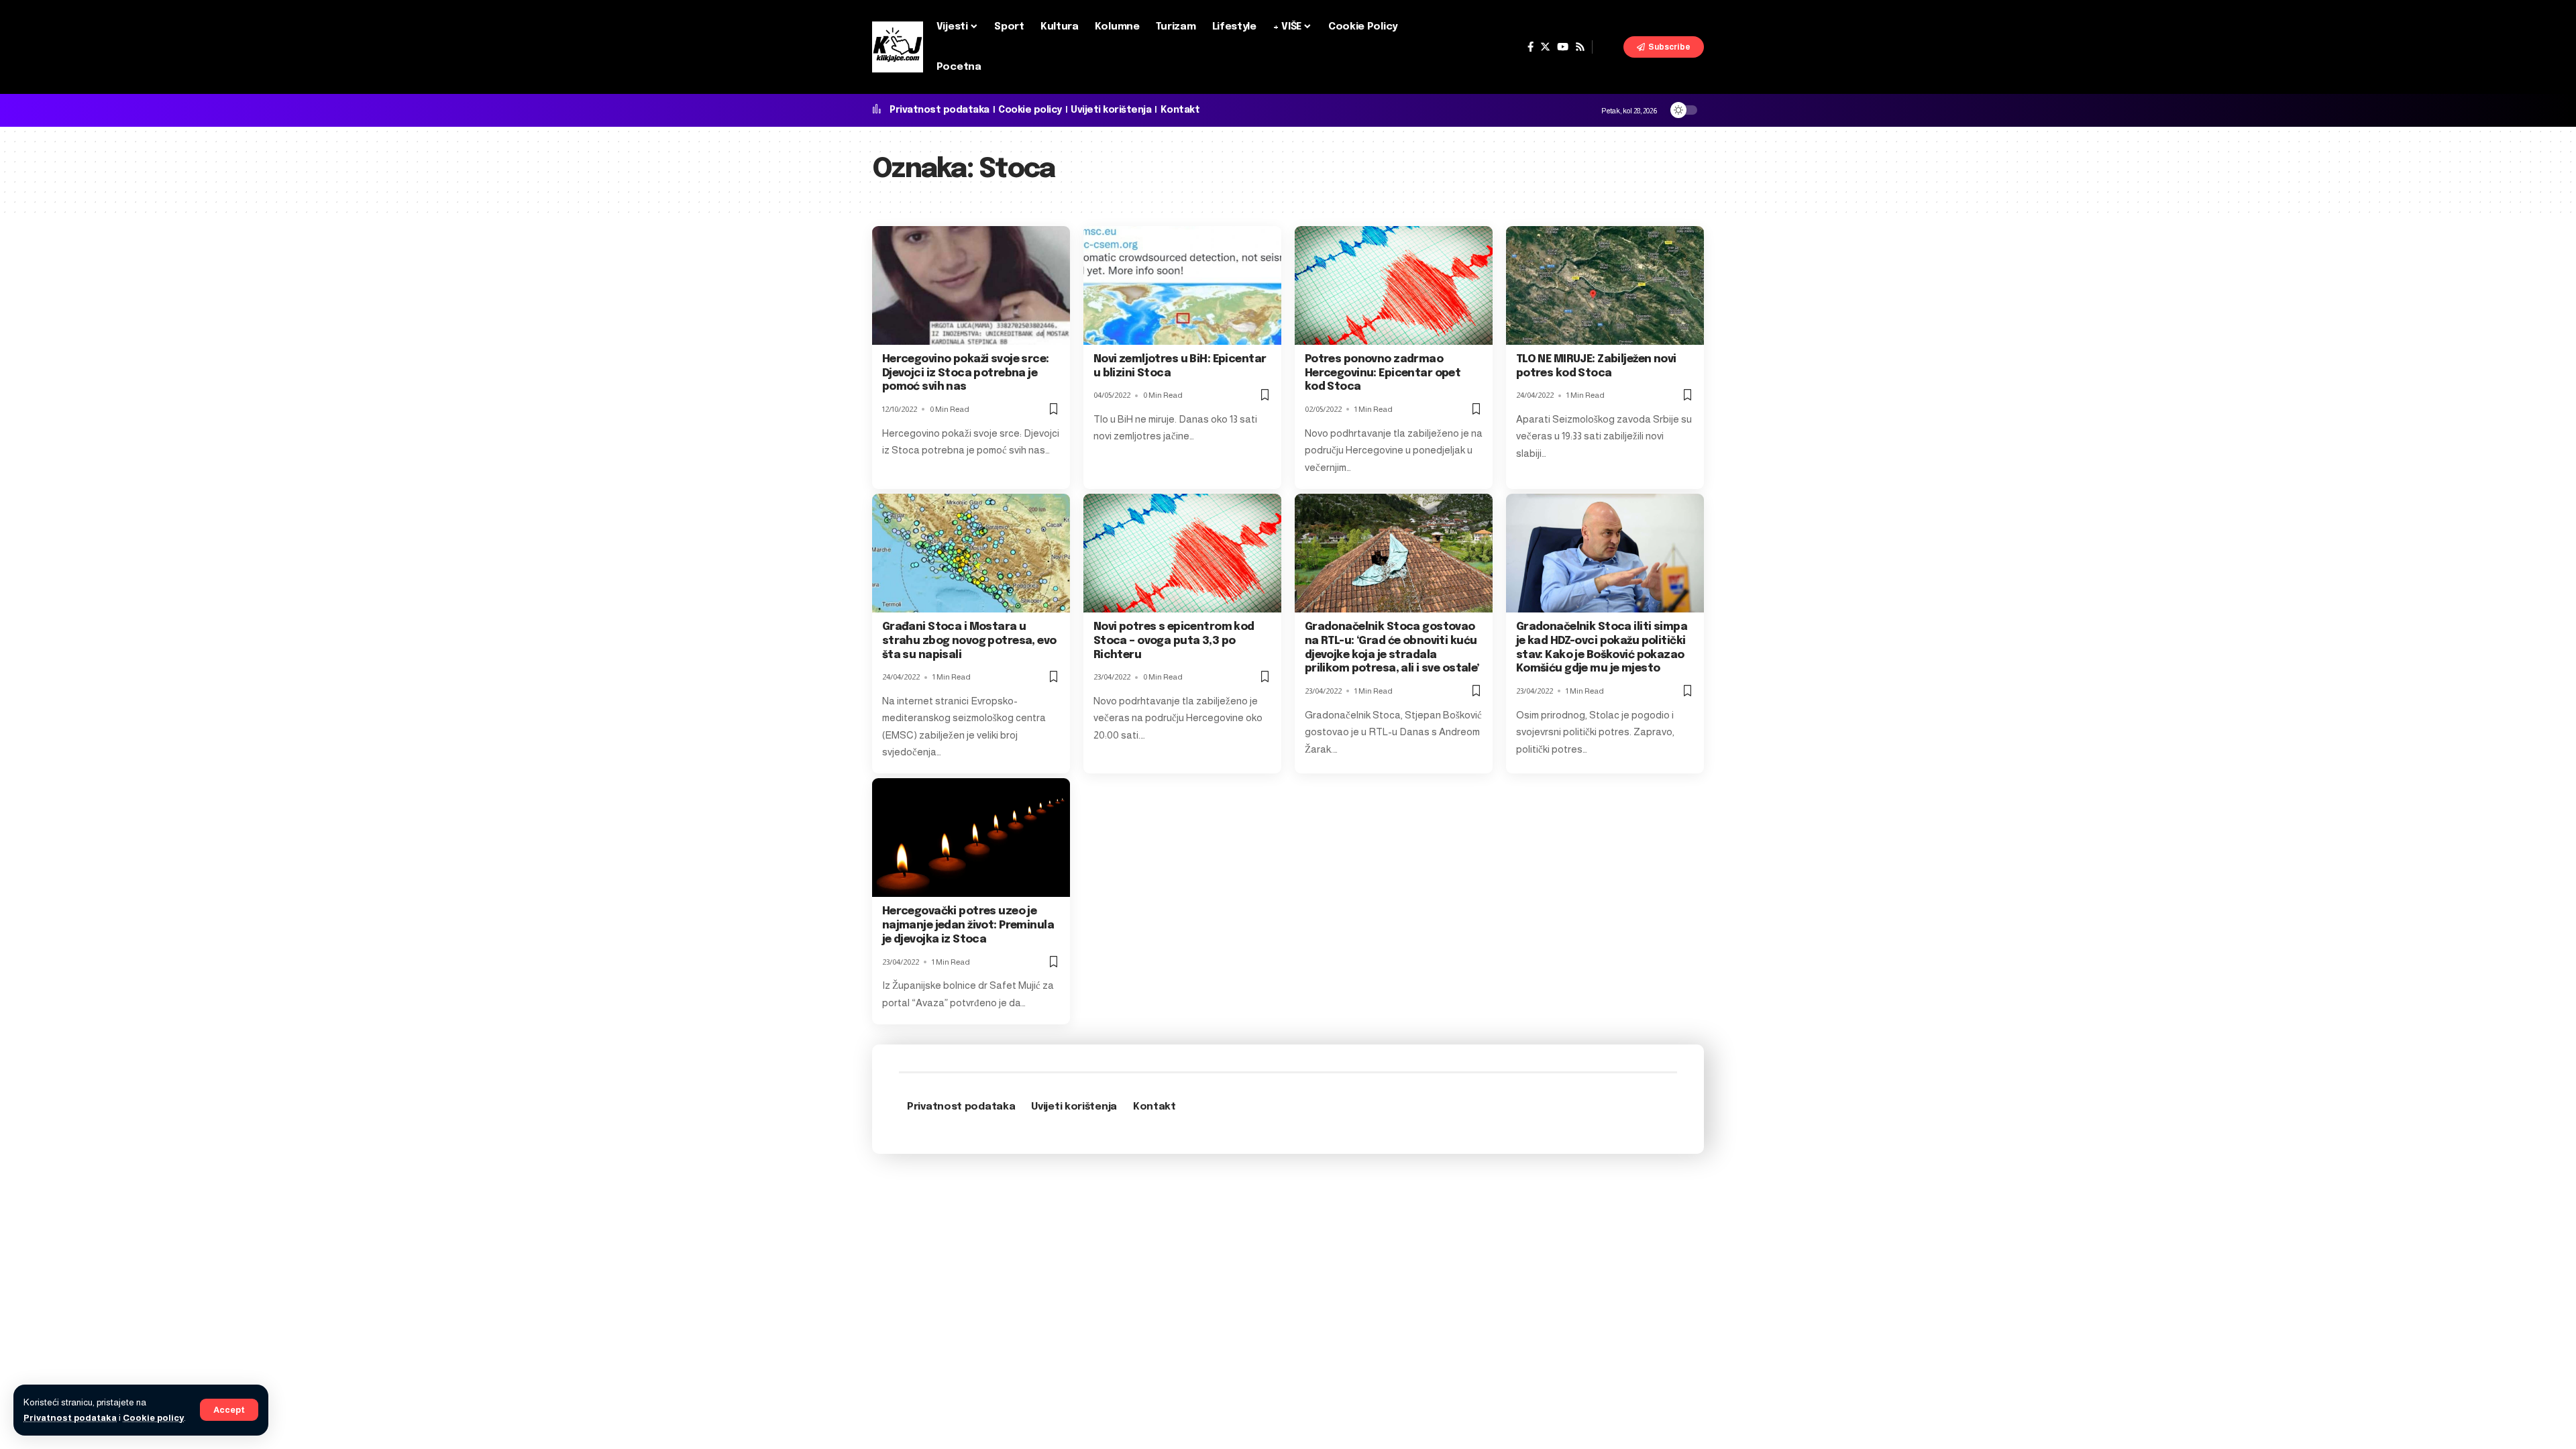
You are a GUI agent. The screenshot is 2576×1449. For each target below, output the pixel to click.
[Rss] (1580, 47)
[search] (1608, 47)
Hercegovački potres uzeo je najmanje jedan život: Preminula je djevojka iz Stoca (968, 925)
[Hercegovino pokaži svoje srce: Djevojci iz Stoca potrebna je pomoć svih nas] (971, 285)
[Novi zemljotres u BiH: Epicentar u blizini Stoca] (1182, 285)
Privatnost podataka (70, 1418)
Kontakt (1180, 110)
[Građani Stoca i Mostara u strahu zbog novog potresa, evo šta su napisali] (971, 553)
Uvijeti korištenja (1111, 110)
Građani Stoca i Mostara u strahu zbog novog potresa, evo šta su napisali (969, 641)
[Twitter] (1545, 47)
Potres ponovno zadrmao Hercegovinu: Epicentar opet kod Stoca (1383, 373)
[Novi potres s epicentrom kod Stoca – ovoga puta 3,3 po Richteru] (1182, 553)
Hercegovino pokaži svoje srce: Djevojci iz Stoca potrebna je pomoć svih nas (966, 373)
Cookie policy (153, 1418)
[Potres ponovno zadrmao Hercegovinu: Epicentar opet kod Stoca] (1394, 285)
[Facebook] (1531, 47)
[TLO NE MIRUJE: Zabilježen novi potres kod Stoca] (1605, 285)
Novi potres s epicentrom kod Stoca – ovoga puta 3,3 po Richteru (1174, 641)
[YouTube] (1563, 47)
